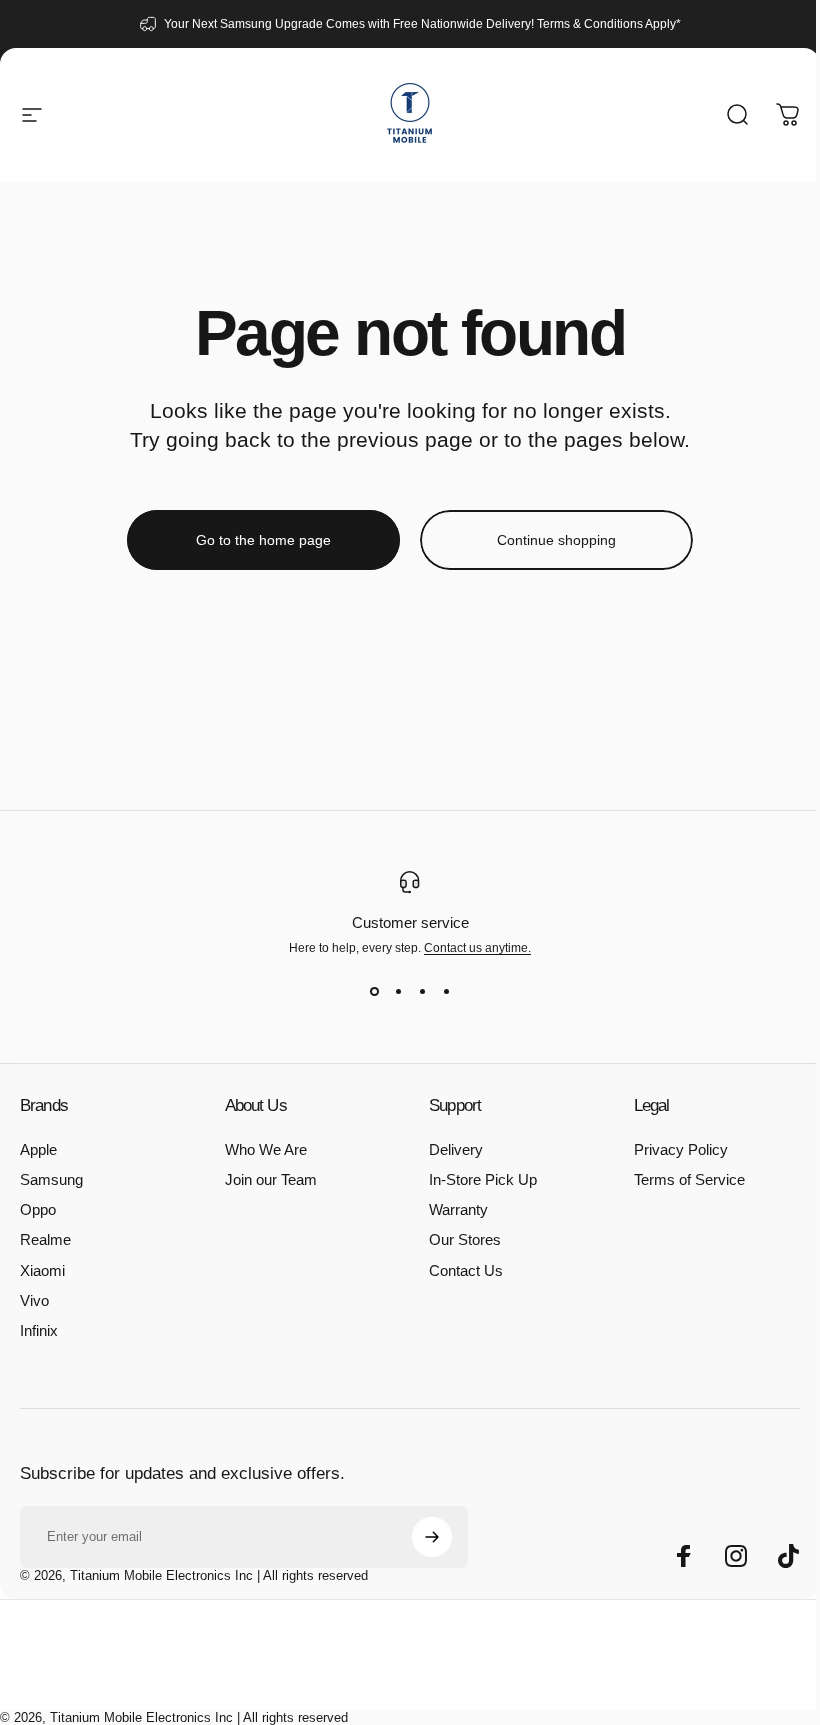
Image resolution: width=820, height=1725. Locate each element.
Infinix (39, 1331)
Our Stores (465, 1240)
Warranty (458, 1210)
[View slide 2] (398, 991)
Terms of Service (689, 1180)
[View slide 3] (422, 991)
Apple (38, 1150)
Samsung (51, 1180)
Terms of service (444, 1676)
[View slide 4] (446, 991)
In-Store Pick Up (483, 1180)
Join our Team (271, 1180)
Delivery (456, 1150)
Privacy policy (364, 1676)
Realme (45, 1240)
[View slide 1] (374, 991)
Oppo (38, 1210)
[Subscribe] (432, 1537)
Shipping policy (528, 1676)
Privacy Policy (681, 1150)
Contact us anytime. (477, 948)
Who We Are (266, 1150)
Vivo (34, 1301)
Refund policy (289, 1676)
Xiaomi (42, 1271)
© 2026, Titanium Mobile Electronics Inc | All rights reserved (194, 1575)
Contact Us (466, 1271)
